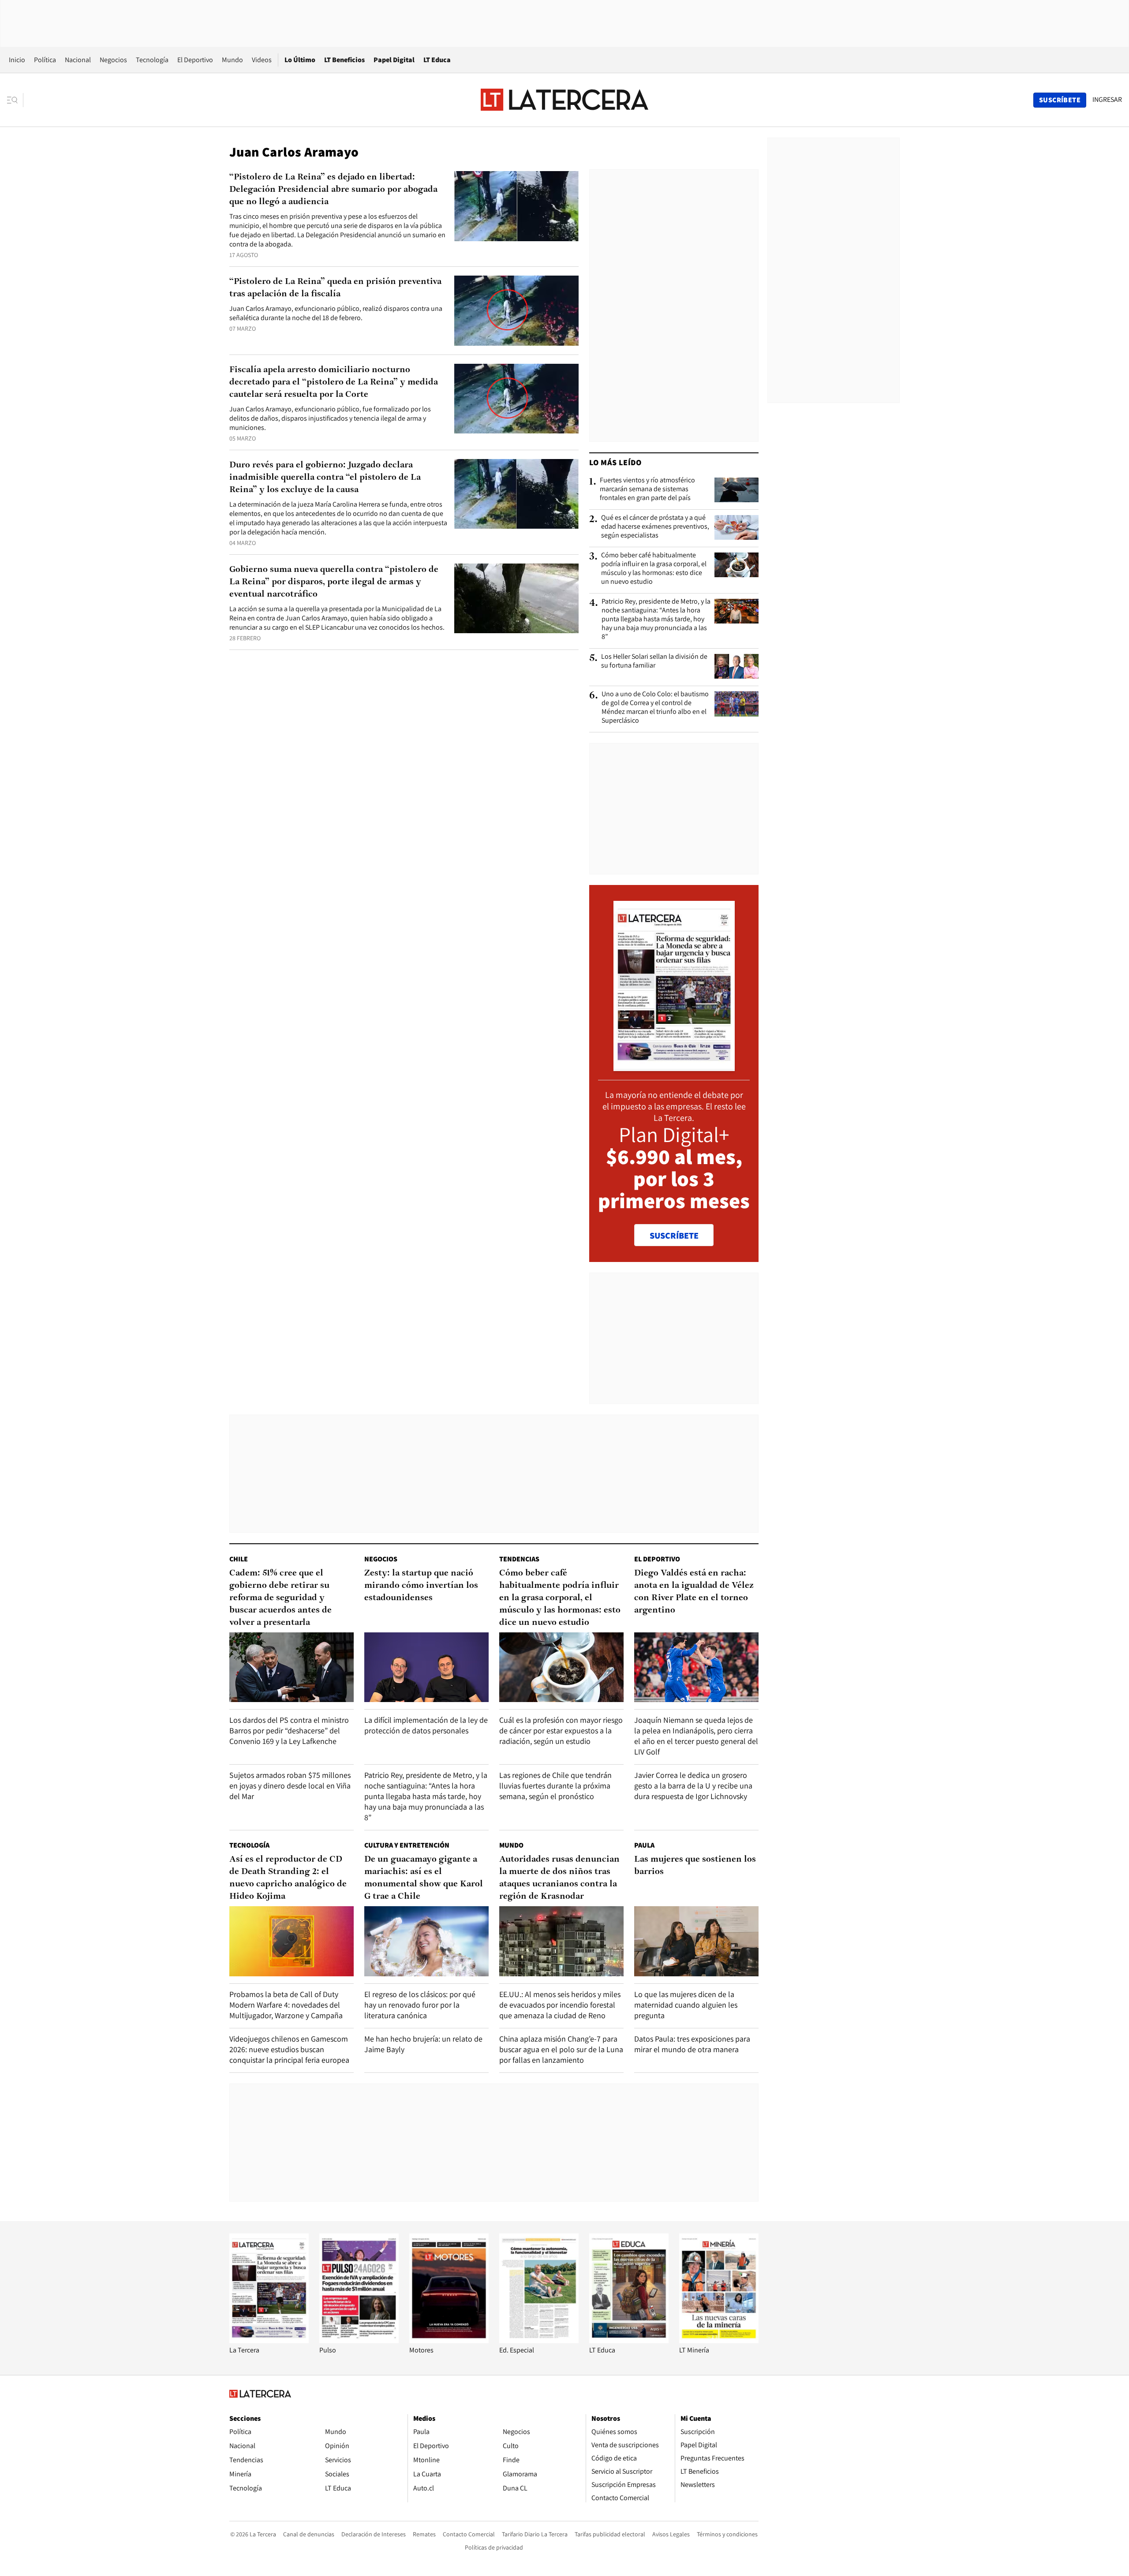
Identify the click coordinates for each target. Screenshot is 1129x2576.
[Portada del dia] (674, 1066)
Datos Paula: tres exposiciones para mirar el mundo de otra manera (692, 2044)
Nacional (78, 60)
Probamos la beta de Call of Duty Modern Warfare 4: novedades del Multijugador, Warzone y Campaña (286, 2005)
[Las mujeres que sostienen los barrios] (696, 1941)
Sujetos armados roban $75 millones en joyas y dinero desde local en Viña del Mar (290, 1786)
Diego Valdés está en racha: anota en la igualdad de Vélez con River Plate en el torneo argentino (694, 1592)
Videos (262, 60)
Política (45, 60)
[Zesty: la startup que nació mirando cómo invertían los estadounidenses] (426, 1667)
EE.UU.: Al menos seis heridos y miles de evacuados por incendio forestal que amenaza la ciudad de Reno (560, 2005)
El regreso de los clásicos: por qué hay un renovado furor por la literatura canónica (420, 2005)
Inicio (17, 60)
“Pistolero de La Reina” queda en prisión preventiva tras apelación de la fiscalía (335, 288)
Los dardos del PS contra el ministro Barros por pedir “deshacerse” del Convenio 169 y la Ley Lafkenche (289, 1730)
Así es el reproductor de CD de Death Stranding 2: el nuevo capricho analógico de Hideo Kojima (288, 1878)
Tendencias (519, 1559)
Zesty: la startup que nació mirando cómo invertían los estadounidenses (421, 1586)
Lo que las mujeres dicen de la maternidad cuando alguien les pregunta (686, 2005)
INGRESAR (1107, 100)
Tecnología (152, 60)
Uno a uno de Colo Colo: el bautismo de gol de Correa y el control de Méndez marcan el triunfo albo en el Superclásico (655, 707)
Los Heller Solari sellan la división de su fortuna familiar (654, 661)
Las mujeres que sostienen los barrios (695, 1866)
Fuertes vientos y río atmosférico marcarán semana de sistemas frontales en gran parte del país (647, 489)
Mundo (232, 60)
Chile (239, 1559)
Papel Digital (394, 60)
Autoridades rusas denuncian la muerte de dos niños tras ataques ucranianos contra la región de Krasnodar (559, 1878)
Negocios (113, 60)
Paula (644, 1845)
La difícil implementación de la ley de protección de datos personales (426, 1725)
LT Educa (437, 60)
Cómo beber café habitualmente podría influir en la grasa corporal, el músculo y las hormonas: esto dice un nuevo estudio (654, 568)
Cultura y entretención (407, 1845)
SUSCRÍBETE (674, 1236)
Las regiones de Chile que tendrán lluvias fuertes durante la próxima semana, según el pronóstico (555, 1786)
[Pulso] (359, 2341)
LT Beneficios (344, 60)
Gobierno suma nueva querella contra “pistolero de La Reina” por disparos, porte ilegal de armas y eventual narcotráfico (334, 582)
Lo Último (300, 60)
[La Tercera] (269, 2341)
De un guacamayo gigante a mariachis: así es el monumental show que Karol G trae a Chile (424, 1878)
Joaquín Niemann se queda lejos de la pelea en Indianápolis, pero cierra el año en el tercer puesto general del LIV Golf (696, 1736)
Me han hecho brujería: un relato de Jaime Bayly (423, 2044)
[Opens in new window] (449, 2341)
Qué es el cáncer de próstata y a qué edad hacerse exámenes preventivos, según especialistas (655, 526)
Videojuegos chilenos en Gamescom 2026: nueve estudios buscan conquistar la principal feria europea (289, 2049)
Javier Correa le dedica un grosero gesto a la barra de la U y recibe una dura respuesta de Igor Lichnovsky (693, 1786)
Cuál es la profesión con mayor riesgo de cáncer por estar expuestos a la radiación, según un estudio (561, 1730)
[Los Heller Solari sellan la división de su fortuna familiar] (736, 666)
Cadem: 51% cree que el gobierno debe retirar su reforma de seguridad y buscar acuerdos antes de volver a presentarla (280, 1598)
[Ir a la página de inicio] (564, 100)
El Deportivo (195, 60)
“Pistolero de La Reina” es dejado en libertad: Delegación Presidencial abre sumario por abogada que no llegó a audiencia (333, 190)
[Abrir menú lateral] (15, 100)
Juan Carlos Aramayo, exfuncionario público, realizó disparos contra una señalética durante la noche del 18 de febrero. (336, 313)
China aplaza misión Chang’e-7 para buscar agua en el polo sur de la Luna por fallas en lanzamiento (561, 2049)
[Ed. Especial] (539, 2341)
